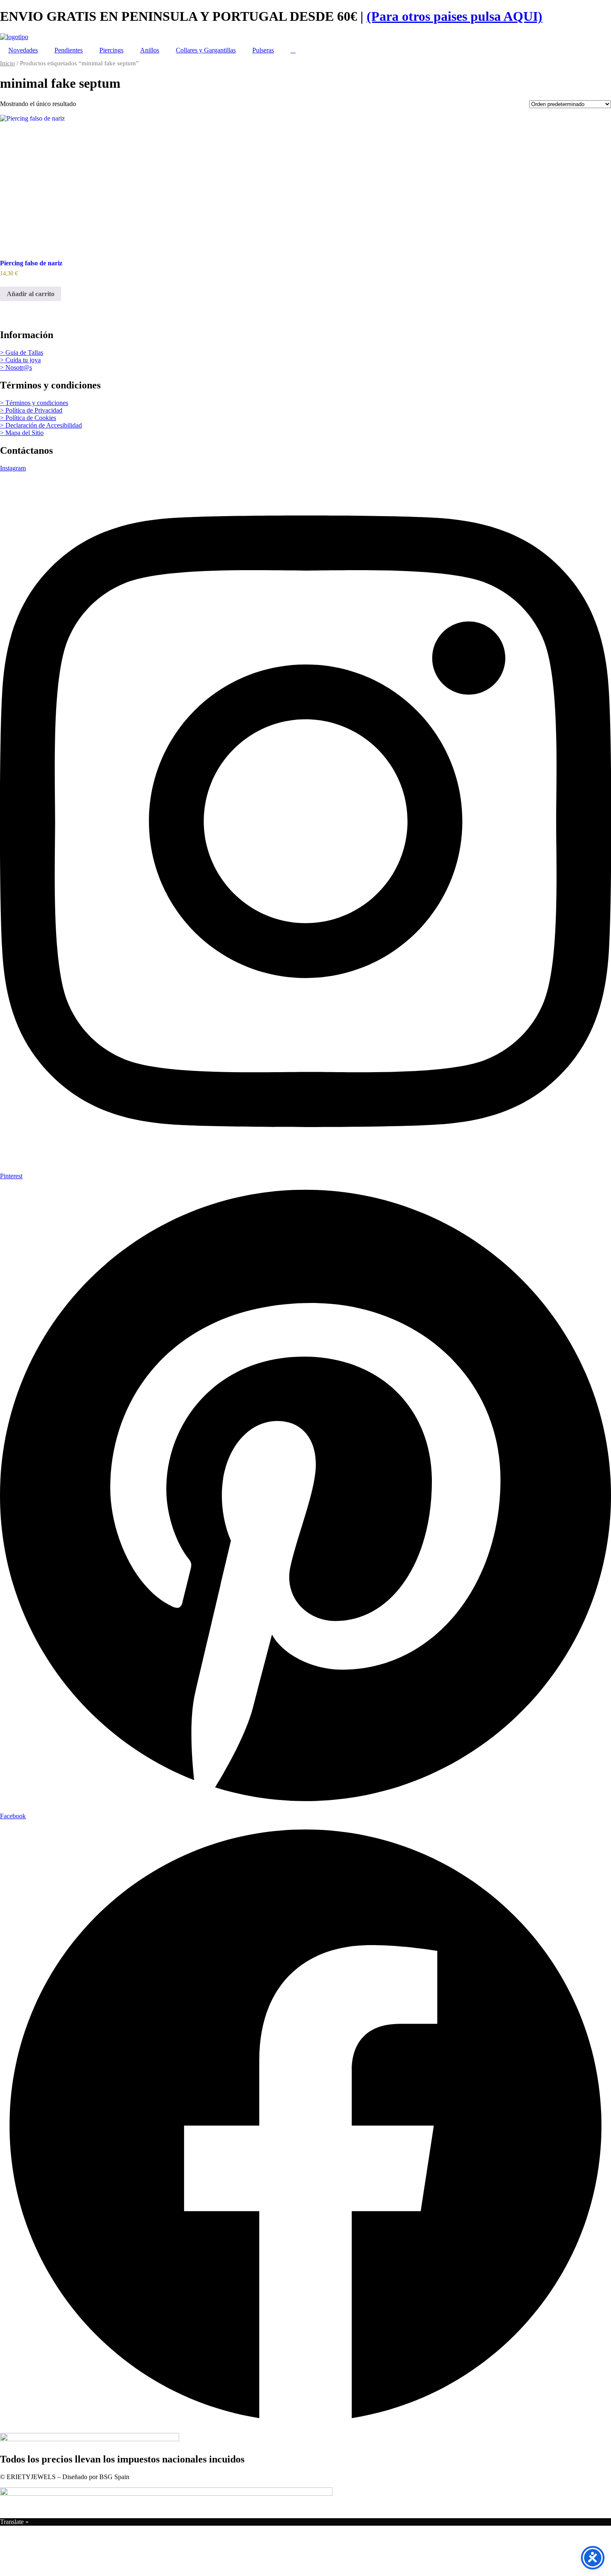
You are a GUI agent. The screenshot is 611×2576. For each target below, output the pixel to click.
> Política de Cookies (28, 418)
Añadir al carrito (31, 294)
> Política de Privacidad (31, 410)
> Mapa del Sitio (22, 433)
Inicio (7, 63)
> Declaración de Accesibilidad (41, 425)
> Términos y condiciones (34, 403)
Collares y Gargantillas (206, 50)
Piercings (111, 50)
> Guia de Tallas (22, 352)
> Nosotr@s (16, 367)
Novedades (23, 50)
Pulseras (263, 50)
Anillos (150, 50)
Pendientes (69, 50)
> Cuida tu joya (20, 360)
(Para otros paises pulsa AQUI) (455, 16)
